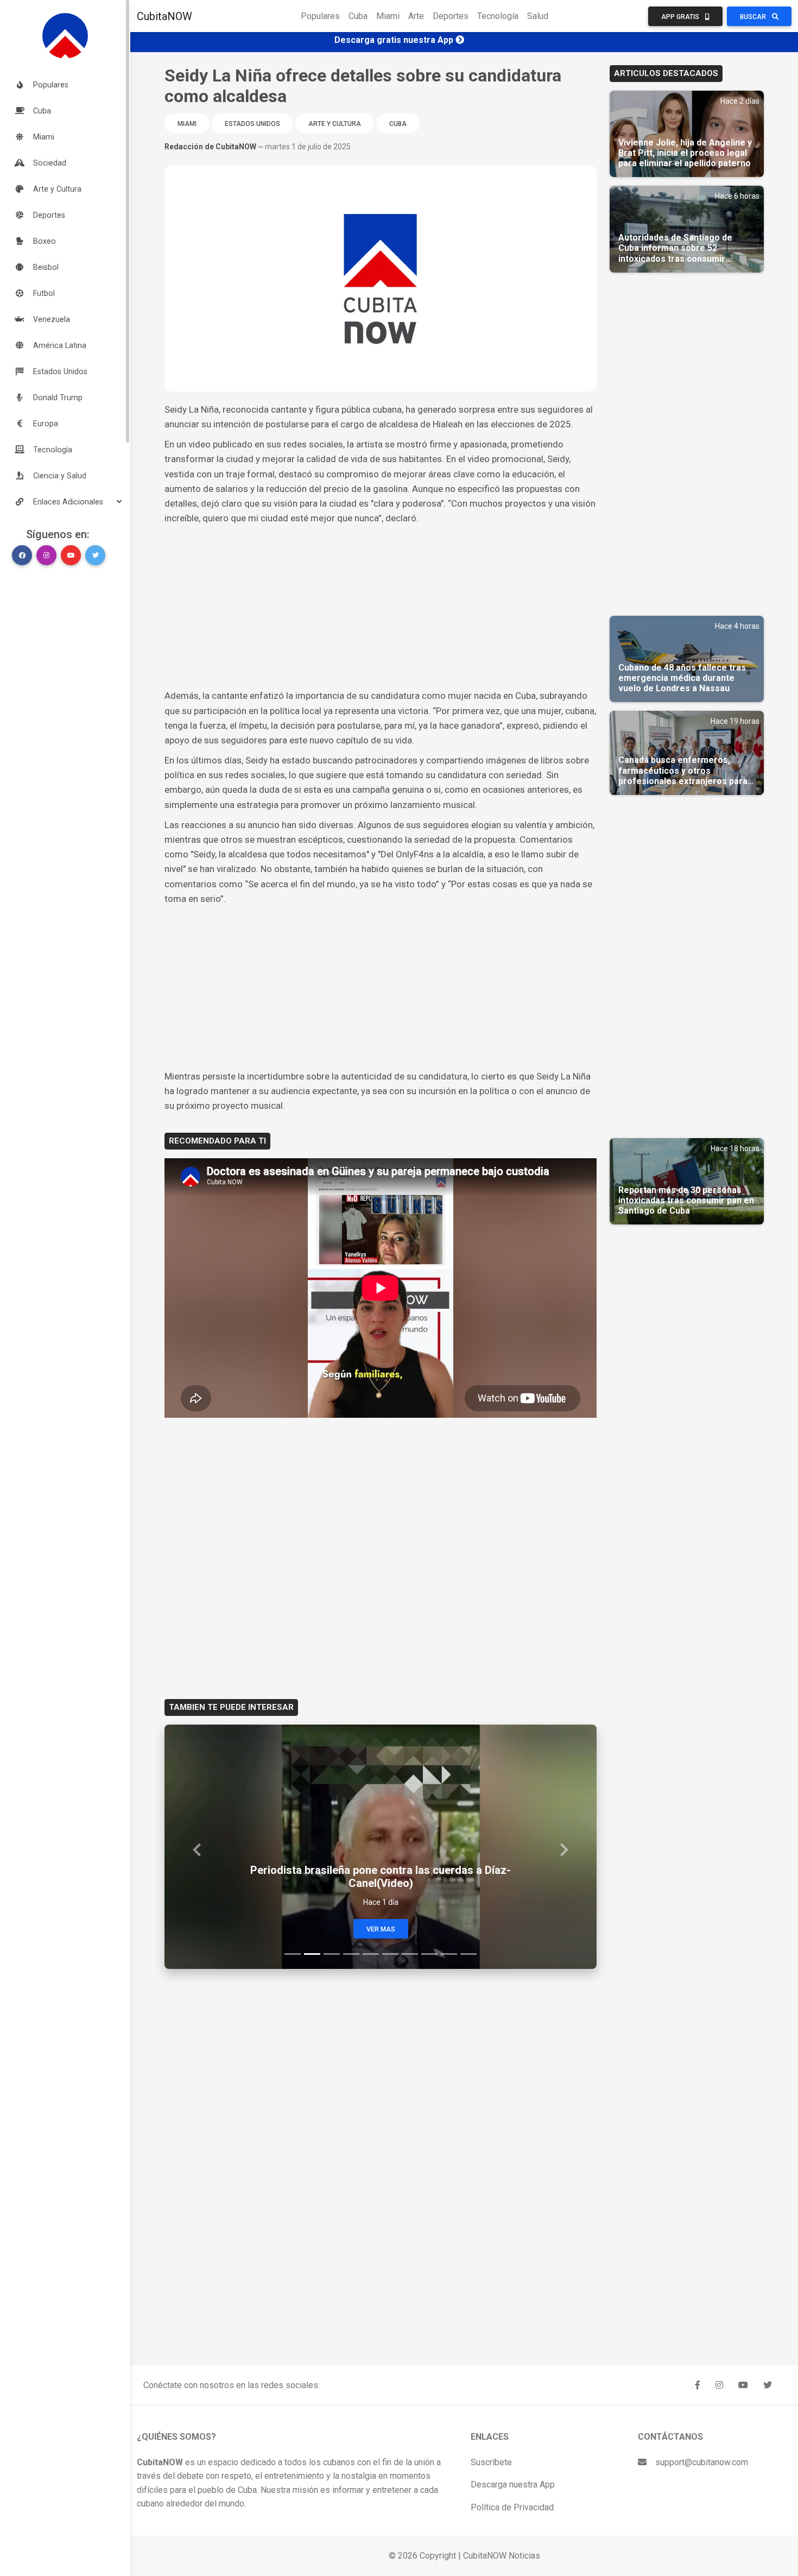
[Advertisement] (381, 607)
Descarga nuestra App (513, 2485)
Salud (538, 16)
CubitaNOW (164, 16)
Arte (416, 16)
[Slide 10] (468, 1954)
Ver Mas (381, 1929)
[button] (65, 502)
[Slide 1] (293, 1954)
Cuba (358, 16)
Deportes (451, 16)
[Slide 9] (449, 1954)
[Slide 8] (429, 1954)
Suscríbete (491, 2462)
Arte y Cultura (335, 124)
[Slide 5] (371, 1954)
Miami (388, 16)
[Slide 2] (312, 1954)
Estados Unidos (252, 124)
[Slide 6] (390, 1954)
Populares (320, 16)
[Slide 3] (332, 1954)
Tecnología (498, 16)
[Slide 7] (410, 1954)
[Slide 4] (351, 1954)
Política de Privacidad (512, 2507)
